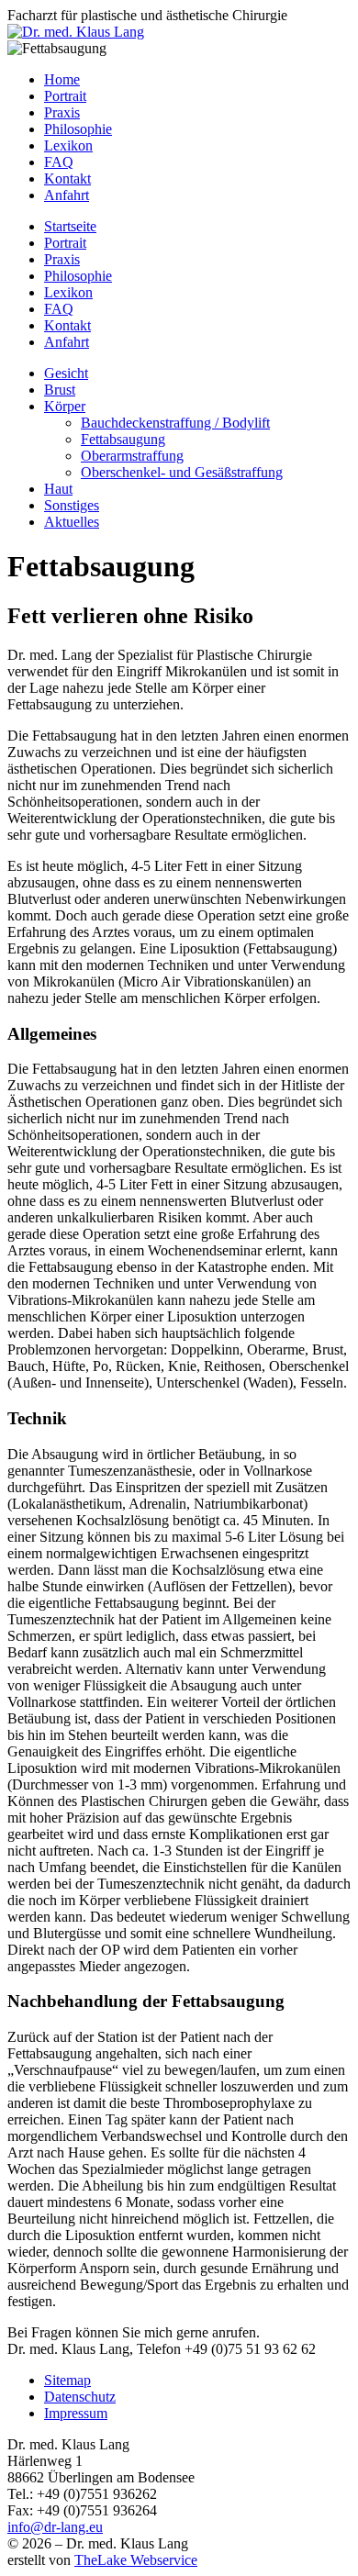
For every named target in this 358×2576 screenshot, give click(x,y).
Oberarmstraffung (132, 456)
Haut (58, 489)
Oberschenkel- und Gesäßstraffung (182, 472)
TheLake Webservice (136, 2560)
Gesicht (66, 373)
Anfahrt (67, 195)
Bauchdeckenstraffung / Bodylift (175, 423)
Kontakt (67, 178)
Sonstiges (72, 505)
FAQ (59, 162)
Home (62, 79)
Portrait (65, 96)
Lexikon (68, 145)
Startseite (70, 226)
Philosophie (78, 129)
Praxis (62, 112)
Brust (60, 390)
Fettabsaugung (123, 439)
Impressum (76, 2413)
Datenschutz (80, 2397)
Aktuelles (72, 522)
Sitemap (67, 2380)
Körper (65, 406)
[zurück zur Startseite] (76, 32)
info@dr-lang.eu (55, 2527)
